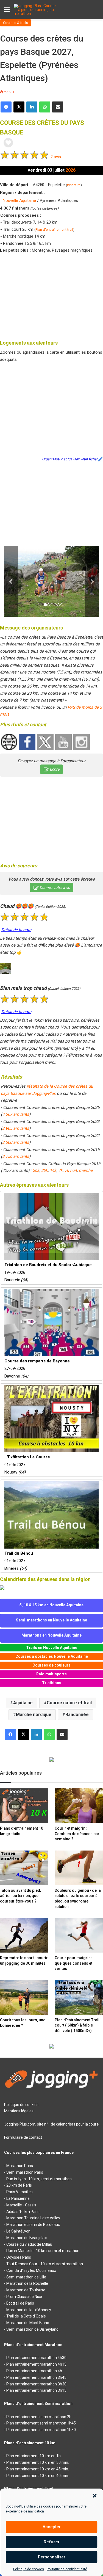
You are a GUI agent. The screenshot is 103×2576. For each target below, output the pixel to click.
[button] (94, 2496)
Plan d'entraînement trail (54, 229)
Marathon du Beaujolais (27, 2238)
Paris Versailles (20, 2192)
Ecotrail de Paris (20, 2303)
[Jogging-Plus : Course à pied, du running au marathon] (36, 10)
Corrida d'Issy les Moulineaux (31, 2270)
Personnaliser (52, 2557)
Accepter (52, 2527)
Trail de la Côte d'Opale (26, 2316)
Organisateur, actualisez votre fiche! (70, 459)
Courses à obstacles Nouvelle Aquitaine (52, 1656)
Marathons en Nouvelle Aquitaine (51, 1635)
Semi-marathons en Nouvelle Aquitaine (51, 1620)
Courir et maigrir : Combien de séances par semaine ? (77, 1834)
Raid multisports (51, 1674)
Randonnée (77, 1715)
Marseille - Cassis (21, 2205)
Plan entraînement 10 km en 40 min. (38, 2476)
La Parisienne (18, 2198)
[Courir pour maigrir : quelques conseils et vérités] (79, 1935)
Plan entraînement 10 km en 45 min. (38, 2469)
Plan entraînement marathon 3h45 (36, 2377)
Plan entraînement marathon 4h (34, 2371)
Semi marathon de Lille (26, 2277)
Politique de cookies (29, 2569)
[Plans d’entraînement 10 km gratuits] (24, 1806)
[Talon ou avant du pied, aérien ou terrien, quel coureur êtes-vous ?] (24, 1868)
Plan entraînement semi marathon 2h (39, 2417)
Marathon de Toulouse (26, 2290)
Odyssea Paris (19, 2257)
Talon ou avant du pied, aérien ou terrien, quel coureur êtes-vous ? (20, 1896)
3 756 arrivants (16, 1156)
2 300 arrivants (16, 1142)
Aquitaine (23, 1703)
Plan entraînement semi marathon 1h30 (41, 2430)
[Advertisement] (52, 295)
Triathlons (52, 1683)
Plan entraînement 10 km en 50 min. (38, 2462)
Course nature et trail (69, 1703)
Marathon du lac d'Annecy (29, 2310)
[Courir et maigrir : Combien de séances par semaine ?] (79, 1806)
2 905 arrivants (16, 1128)
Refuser (52, 2542)
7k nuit (71, 1170)
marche (86, 1170)
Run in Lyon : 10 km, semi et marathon (39, 2179)
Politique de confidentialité (67, 2569)
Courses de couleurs (51, 1665)
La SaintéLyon (18, 2231)
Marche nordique (34, 1715)
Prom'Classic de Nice (24, 2297)
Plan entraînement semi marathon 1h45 (41, 2423)
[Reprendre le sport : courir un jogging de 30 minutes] (24, 1935)
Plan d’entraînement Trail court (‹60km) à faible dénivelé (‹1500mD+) (77, 2025)
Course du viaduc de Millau (29, 2244)
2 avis (56, 157)
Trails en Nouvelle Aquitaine (52, 1648)
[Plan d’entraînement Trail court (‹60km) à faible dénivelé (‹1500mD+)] (79, 1997)
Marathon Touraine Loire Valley (33, 2218)
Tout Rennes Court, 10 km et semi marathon (45, 2264)
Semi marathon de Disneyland (32, 2329)
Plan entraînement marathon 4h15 (36, 2364)
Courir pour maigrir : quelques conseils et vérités (73, 1963)
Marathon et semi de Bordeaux (33, 2225)
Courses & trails (16, 23)
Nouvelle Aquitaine (19, 200)
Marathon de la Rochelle (27, 2283)
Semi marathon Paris (25, 2172)
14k (53, 1170)
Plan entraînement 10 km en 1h (34, 2456)
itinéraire (74, 185)
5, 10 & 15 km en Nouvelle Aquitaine (51, 1605)
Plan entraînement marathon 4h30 (36, 2358)
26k (36, 1170)
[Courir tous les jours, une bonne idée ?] (24, 1997)
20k (44, 1170)
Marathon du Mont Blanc (28, 2323)
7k (60, 1170)
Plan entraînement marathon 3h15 (36, 2390)
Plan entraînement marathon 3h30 (36, 2384)
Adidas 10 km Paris (23, 2212)
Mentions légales (19, 2111)
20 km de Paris (19, 2185)
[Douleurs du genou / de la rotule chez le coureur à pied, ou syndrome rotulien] (79, 1868)
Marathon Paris (20, 2166)
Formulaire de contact (23, 2137)
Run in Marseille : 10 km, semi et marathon (43, 2251)
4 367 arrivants (16, 1114)
